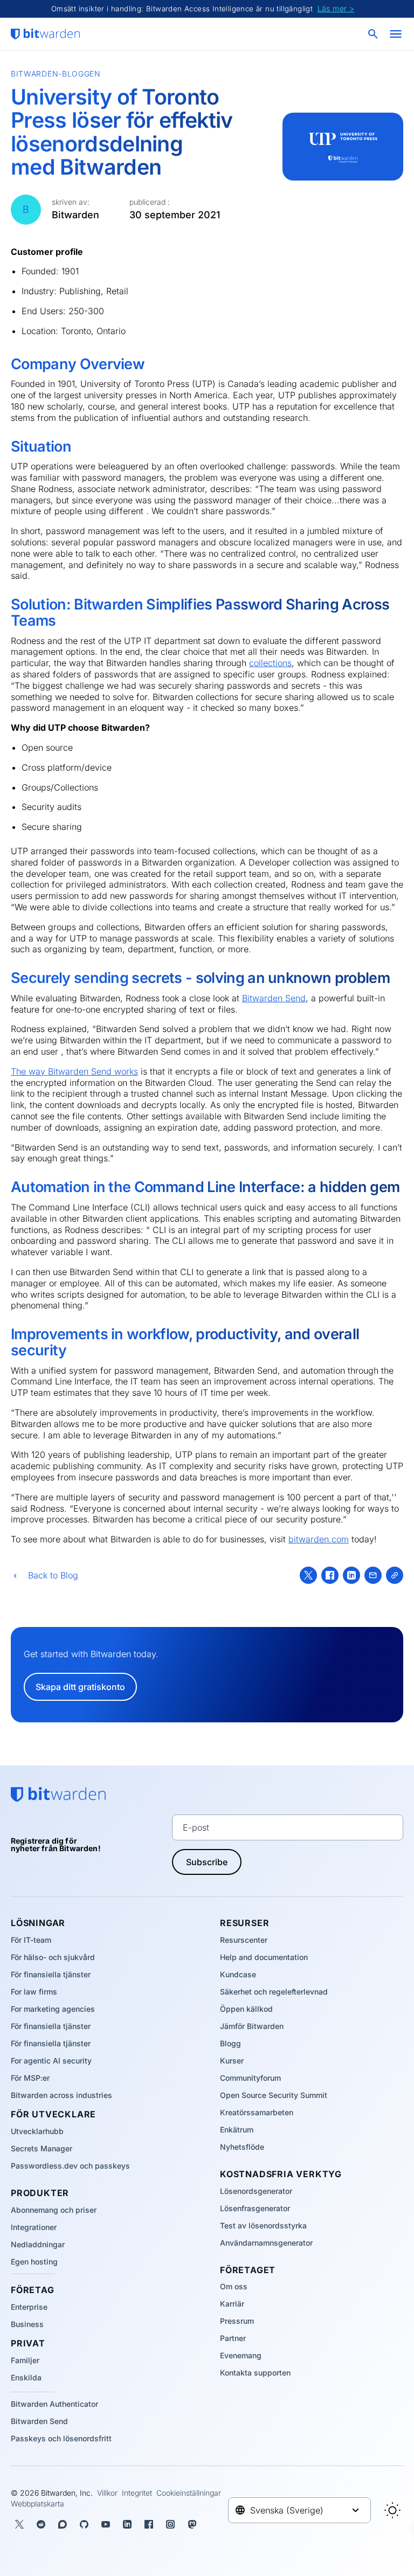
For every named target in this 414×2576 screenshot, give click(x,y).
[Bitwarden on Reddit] (41, 2524)
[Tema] (392, 2510)
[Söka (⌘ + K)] (374, 34)
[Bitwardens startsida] (45, 34)
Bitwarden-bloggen (56, 74)
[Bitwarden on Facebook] (149, 2524)
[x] (308, 1575)
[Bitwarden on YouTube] (106, 2524)
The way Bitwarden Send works (74, 1071)
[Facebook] (330, 1575)
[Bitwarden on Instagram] (170, 2524)
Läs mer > (336, 8)
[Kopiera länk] (395, 1575)
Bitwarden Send (274, 998)
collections (270, 663)
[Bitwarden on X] (19, 2524)
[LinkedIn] (351, 1575)
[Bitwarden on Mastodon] (192, 2524)
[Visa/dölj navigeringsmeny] (396, 34)
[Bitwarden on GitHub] (84, 2524)
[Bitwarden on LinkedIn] (127, 2524)
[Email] (373, 1575)
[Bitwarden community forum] (63, 2524)
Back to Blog (53, 1575)
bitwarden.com (319, 1539)
